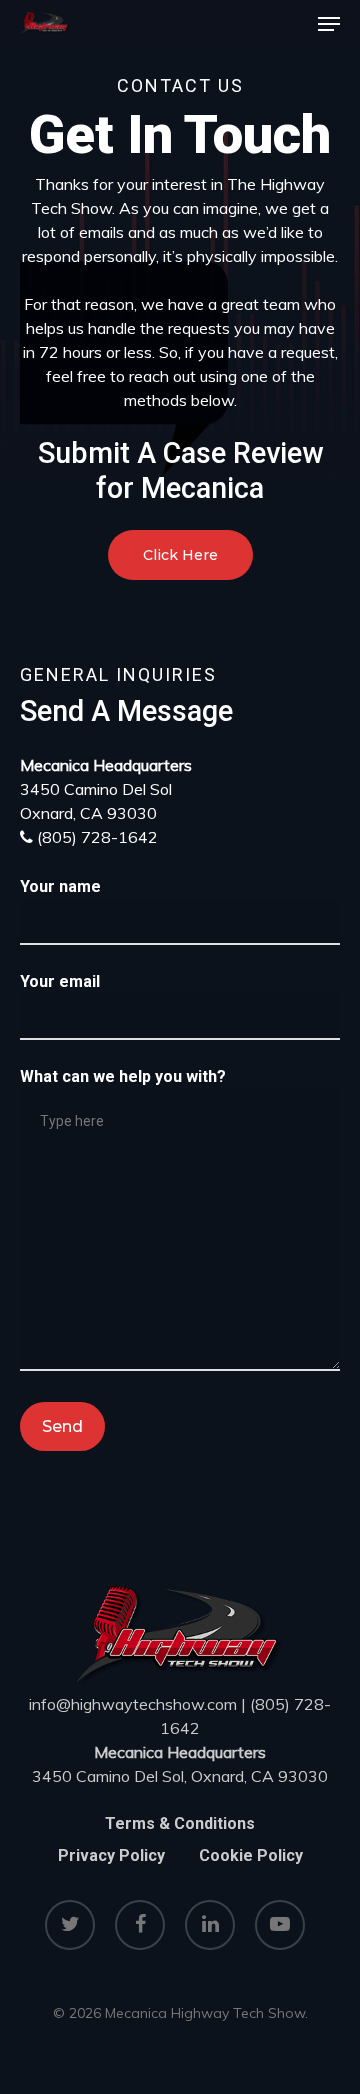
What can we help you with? (123, 1076)
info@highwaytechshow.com (133, 1704)
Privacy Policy (111, 1855)
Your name (60, 886)
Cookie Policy (251, 1855)
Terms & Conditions (180, 1823)
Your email (60, 981)
